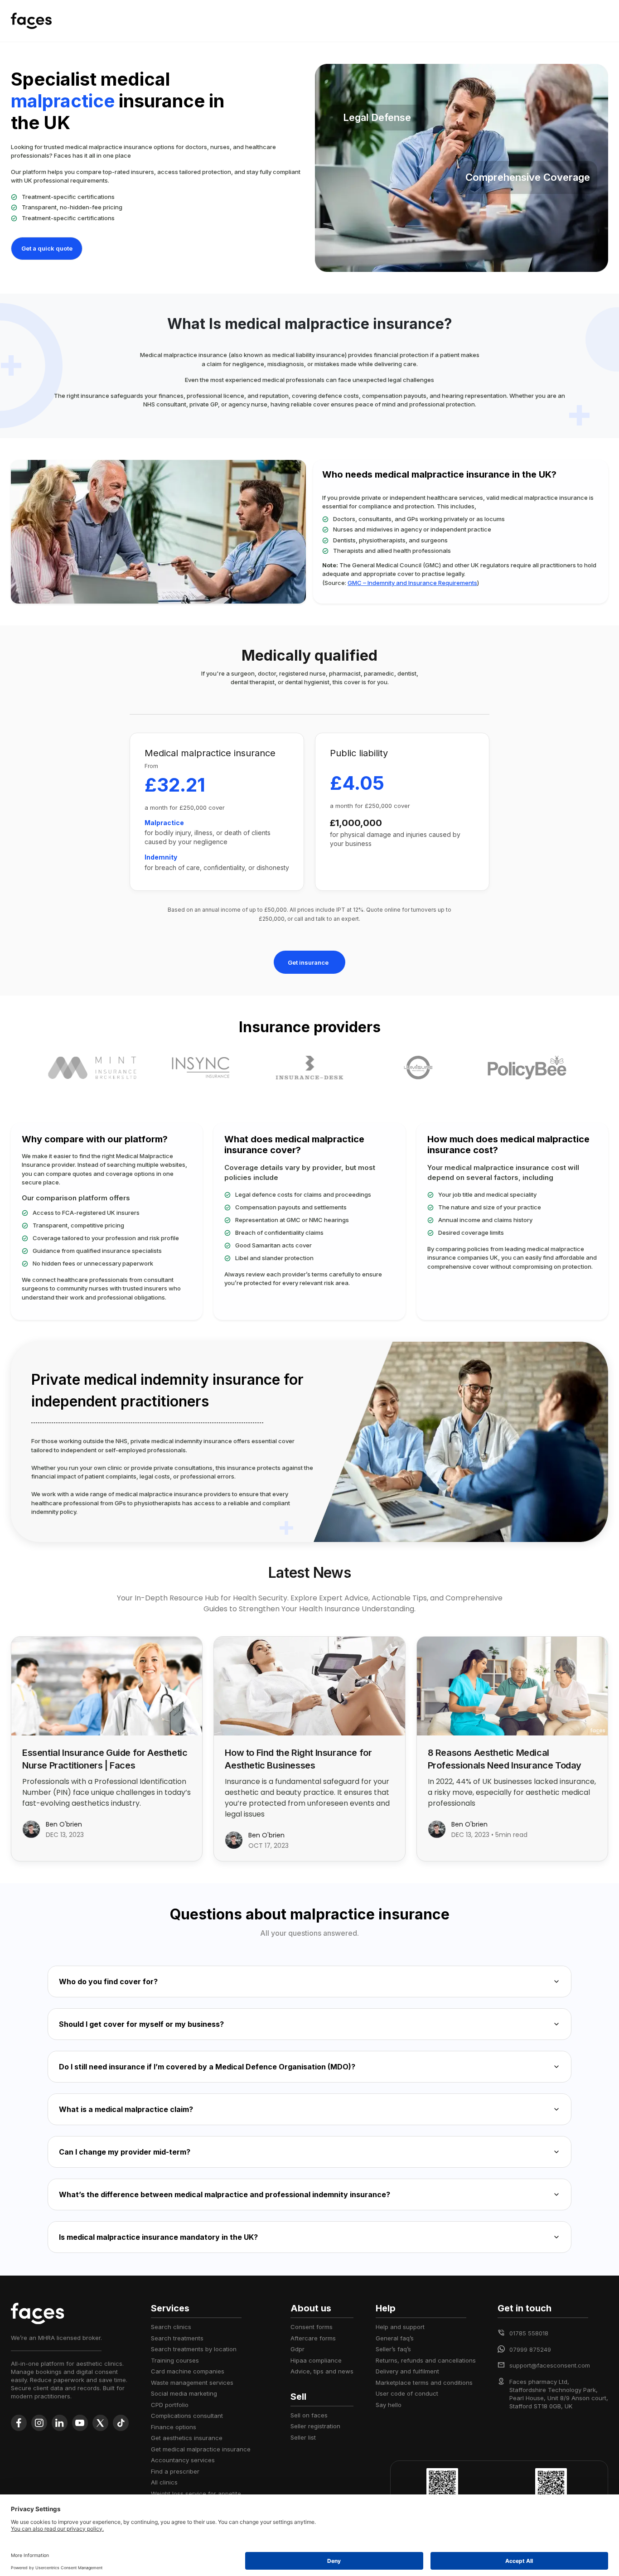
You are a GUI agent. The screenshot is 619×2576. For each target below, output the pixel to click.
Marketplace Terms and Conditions (424, 2383)
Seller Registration (315, 2426)
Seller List (303, 2437)
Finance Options (174, 2427)
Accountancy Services (183, 2460)
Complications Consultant (187, 2416)
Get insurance (308, 962)
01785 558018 (529, 2333)
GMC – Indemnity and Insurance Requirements (412, 583)
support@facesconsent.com (550, 2365)
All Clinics (164, 2482)
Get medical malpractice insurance (201, 2449)
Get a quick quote (47, 248)
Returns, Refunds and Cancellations (426, 2360)
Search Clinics (171, 2327)
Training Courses (175, 2360)
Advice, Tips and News (322, 2371)
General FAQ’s (395, 2338)
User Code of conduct (407, 2393)
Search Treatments (177, 2338)
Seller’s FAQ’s (393, 2349)
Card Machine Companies (188, 2371)
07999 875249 (530, 2349)
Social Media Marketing (184, 2393)
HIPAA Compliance (316, 2360)
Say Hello (389, 2405)
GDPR (297, 2349)
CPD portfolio (170, 2405)
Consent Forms (312, 2327)
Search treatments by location (194, 2349)
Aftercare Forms (313, 2338)
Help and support (400, 2327)
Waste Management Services (192, 2383)
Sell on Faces (309, 2415)
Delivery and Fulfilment (407, 2371)
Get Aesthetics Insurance (187, 2438)
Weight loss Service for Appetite (196, 2494)
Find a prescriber (175, 2471)
